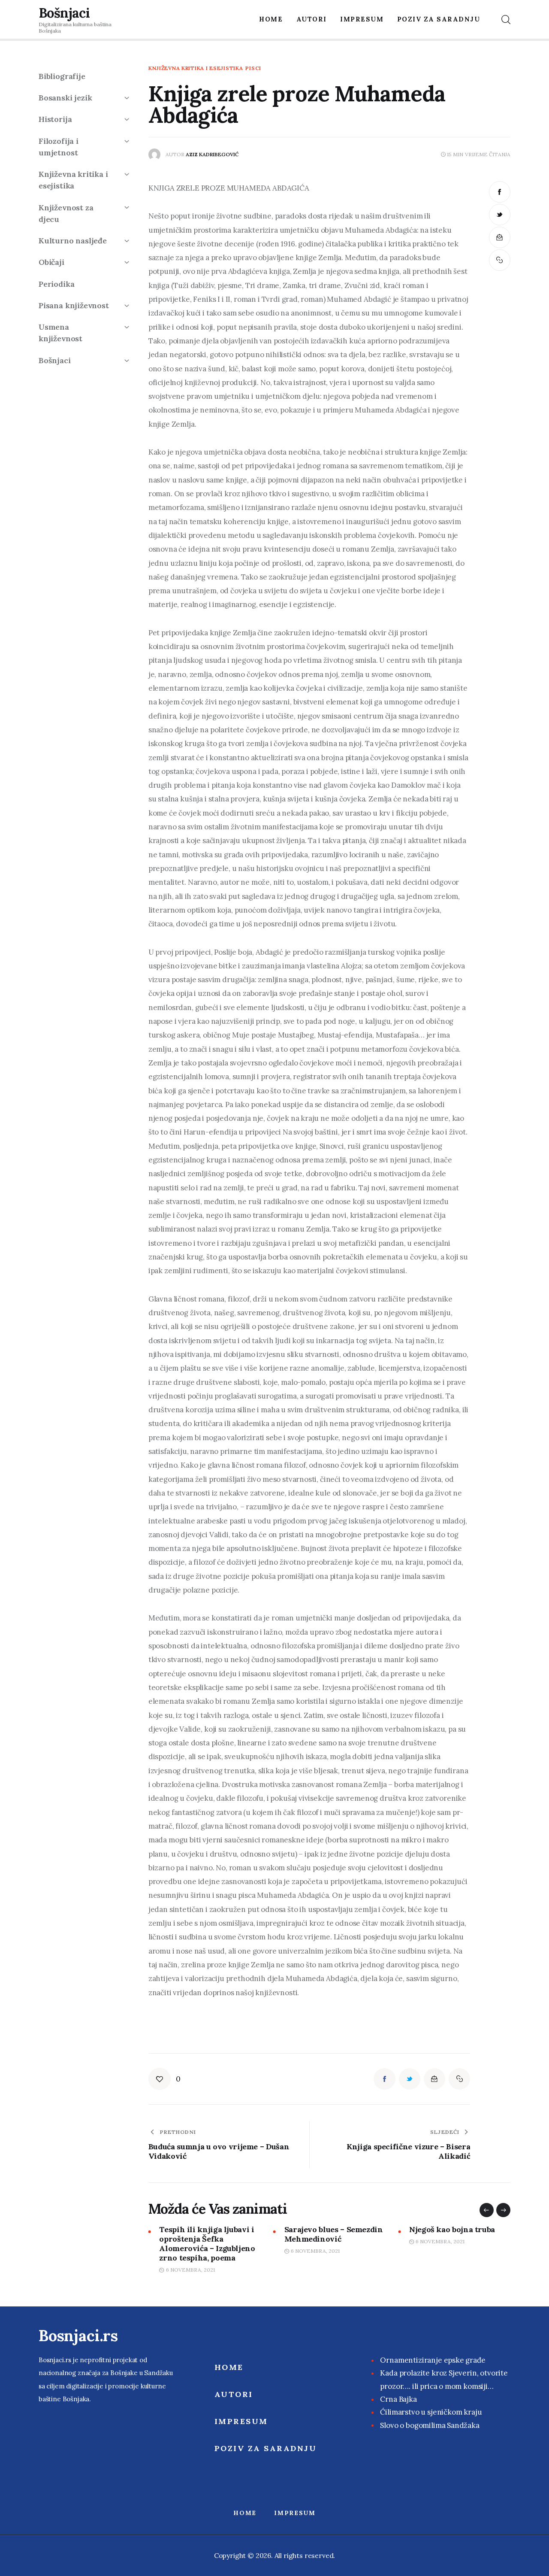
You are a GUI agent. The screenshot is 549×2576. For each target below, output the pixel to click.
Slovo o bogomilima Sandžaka (430, 2425)
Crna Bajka (398, 2399)
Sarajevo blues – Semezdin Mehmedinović (334, 2234)
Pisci (253, 68)
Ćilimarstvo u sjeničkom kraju (431, 2412)
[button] (487, 2210)
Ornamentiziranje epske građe (433, 2360)
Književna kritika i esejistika (196, 68)
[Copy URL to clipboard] (500, 260)
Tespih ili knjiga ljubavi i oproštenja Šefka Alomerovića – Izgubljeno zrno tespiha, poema (207, 2244)
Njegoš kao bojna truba (452, 2230)
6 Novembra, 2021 (190, 2270)
